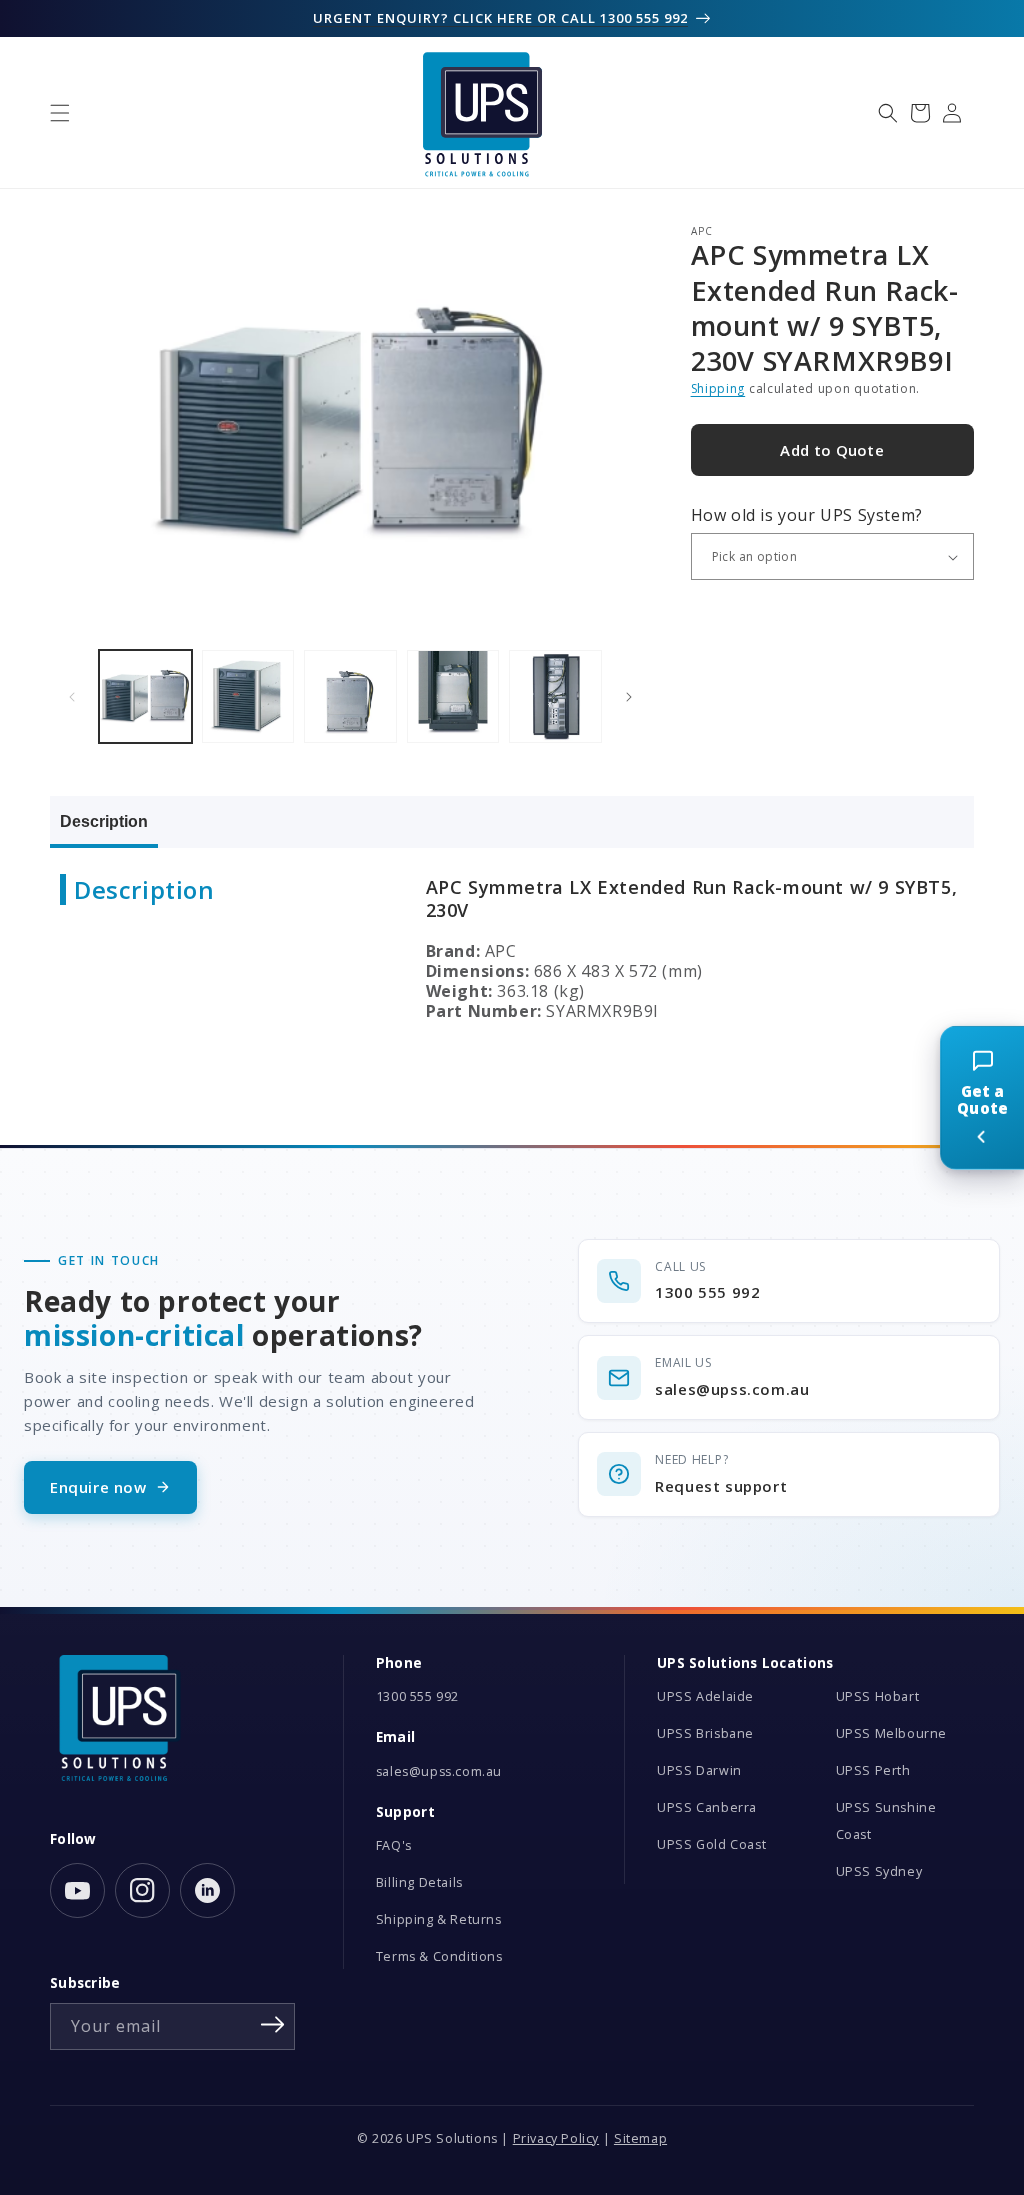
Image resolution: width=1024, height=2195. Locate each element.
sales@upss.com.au (439, 1771)
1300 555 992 (417, 1696)
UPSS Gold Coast (711, 1844)
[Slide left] (72, 697)
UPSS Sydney (879, 1871)
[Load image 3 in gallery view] (350, 696)
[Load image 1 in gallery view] (145, 696)
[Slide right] (629, 697)
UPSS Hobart (878, 1696)
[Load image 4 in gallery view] (453, 696)
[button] (60, 113)
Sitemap (640, 2138)
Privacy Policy (556, 2138)
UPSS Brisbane (705, 1733)
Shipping (718, 388)
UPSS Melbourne (891, 1733)
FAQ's (394, 1845)
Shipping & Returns (439, 1919)
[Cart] (920, 113)
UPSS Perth (873, 1770)
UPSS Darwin (699, 1770)
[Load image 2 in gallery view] (248, 696)
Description (104, 821)
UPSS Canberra (707, 1807)
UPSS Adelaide (705, 1696)
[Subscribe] (273, 2025)
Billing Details (419, 1882)
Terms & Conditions (439, 1956)
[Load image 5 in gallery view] (555, 696)
